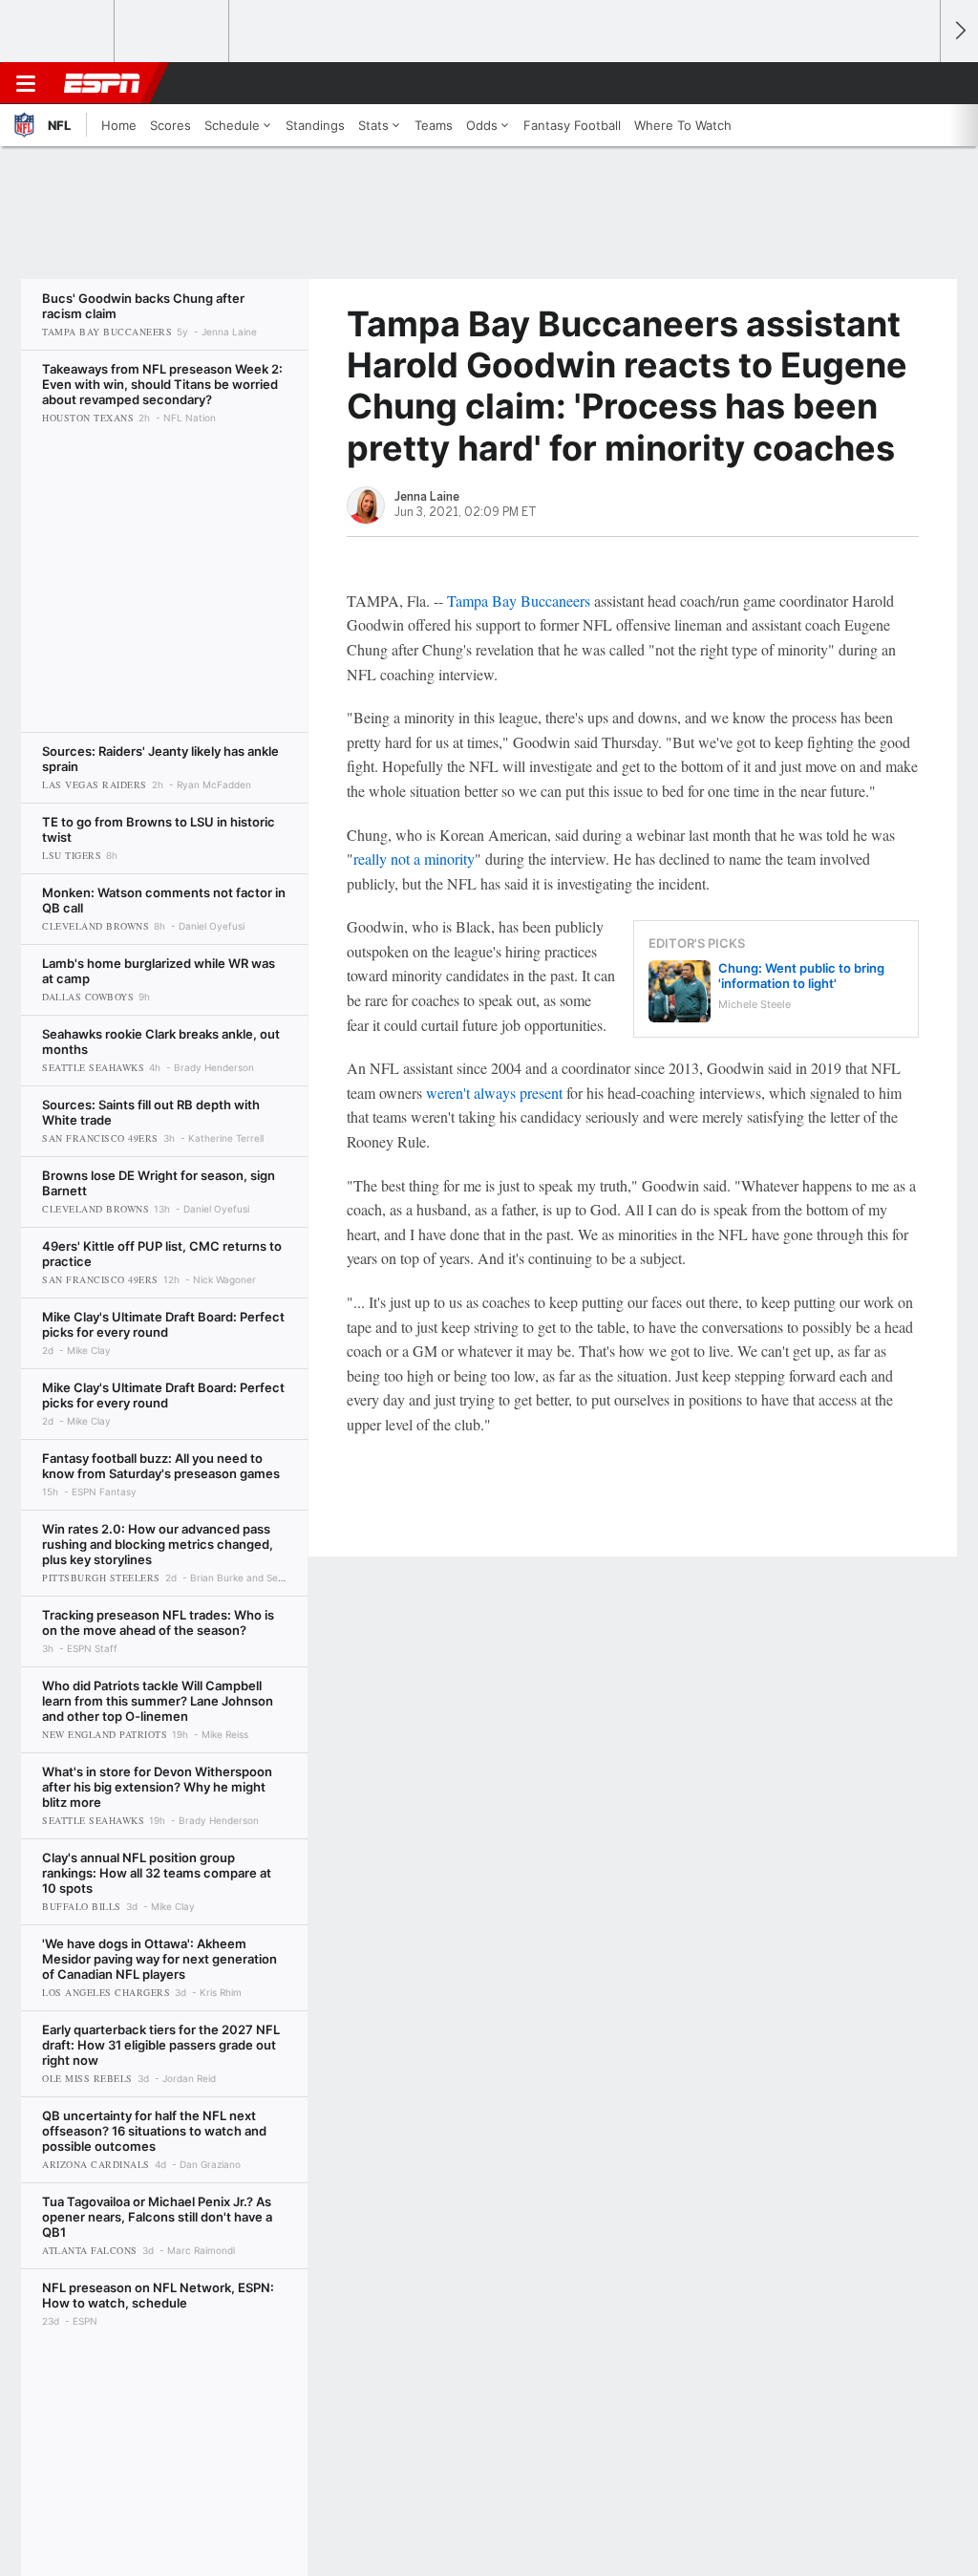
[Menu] (26, 83)
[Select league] (58, 32)
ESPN (102, 83)
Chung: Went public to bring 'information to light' (801, 976)
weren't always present (494, 1093)
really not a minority (414, 859)
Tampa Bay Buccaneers (519, 601)
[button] (917, 83)
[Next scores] (959, 31)
